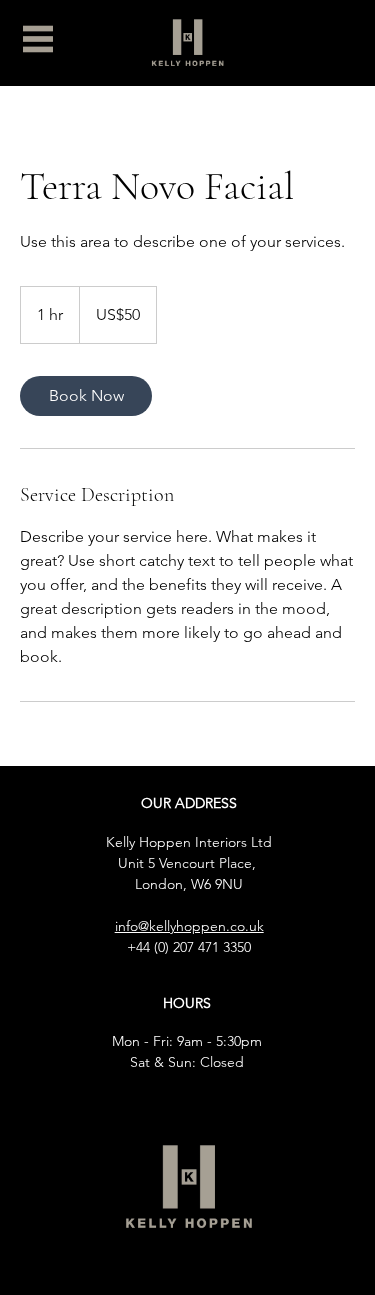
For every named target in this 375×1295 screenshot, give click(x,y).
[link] (86, 396)
